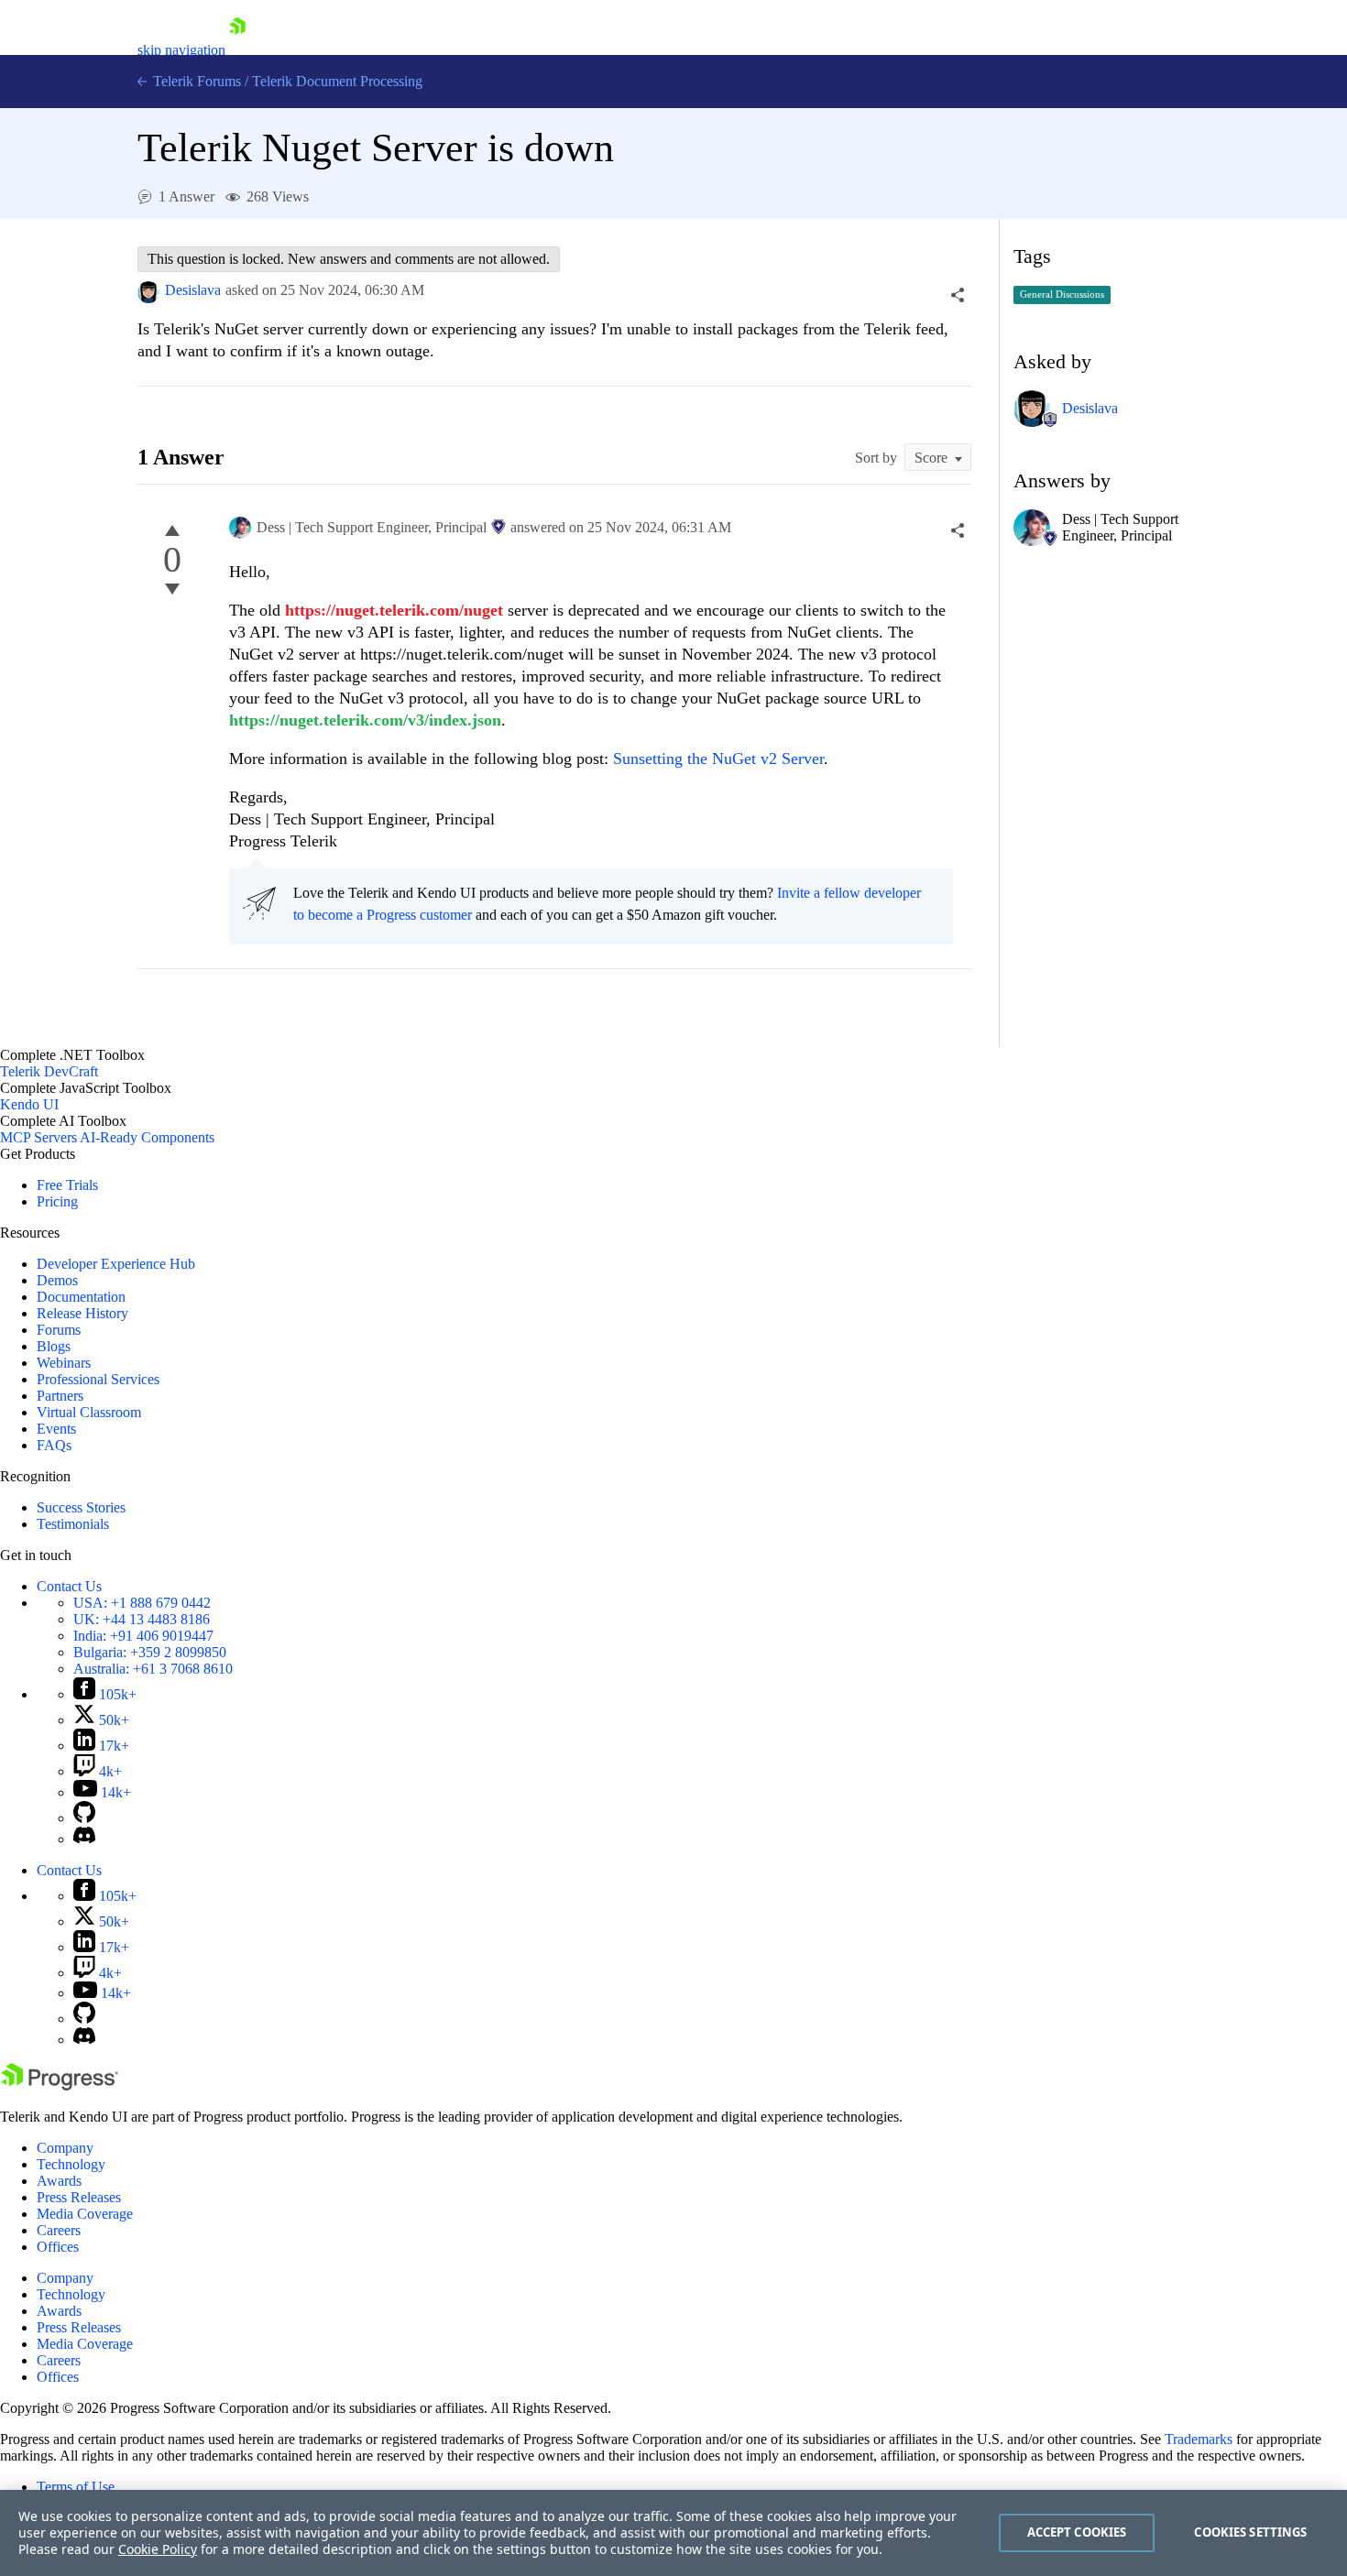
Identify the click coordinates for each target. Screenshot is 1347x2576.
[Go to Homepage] (237, 50)
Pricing (57, 1201)
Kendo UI (29, 1104)
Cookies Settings (1250, 2532)
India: (143, 1636)
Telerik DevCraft (49, 1071)
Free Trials (67, 1185)
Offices (58, 2247)
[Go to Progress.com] (60, 2085)
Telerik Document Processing (337, 81)
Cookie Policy (158, 2549)
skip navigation (181, 50)
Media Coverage (85, 2214)
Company (65, 2148)
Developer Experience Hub (116, 1264)
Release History (82, 1313)
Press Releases (79, 2197)
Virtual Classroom (89, 1412)
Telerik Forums (195, 81)
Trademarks (1199, 2439)
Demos (57, 1280)
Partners (60, 1396)
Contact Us (69, 1586)
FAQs (54, 1445)
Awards (59, 2181)
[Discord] (84, 1839)
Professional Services (98, 1379)
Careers (59, 2230)
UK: (142, 1619)
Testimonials (73, 1524)
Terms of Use (76, 2487)
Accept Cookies (1077, 2532)
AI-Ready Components (147, 1137)
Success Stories (81, 1507)
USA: (142, 1603)
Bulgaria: (150, 1652)
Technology (71, 2164)
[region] (673, 2533)
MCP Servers (38, 1137)
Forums (59, 1330)
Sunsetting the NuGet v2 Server (718, 759)
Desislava (193, 290)
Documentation (81, 1297)
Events (56, 1429)
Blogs (54, 1346)
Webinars (64, 1363)
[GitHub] (84, 1818)
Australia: (153, 1669)
